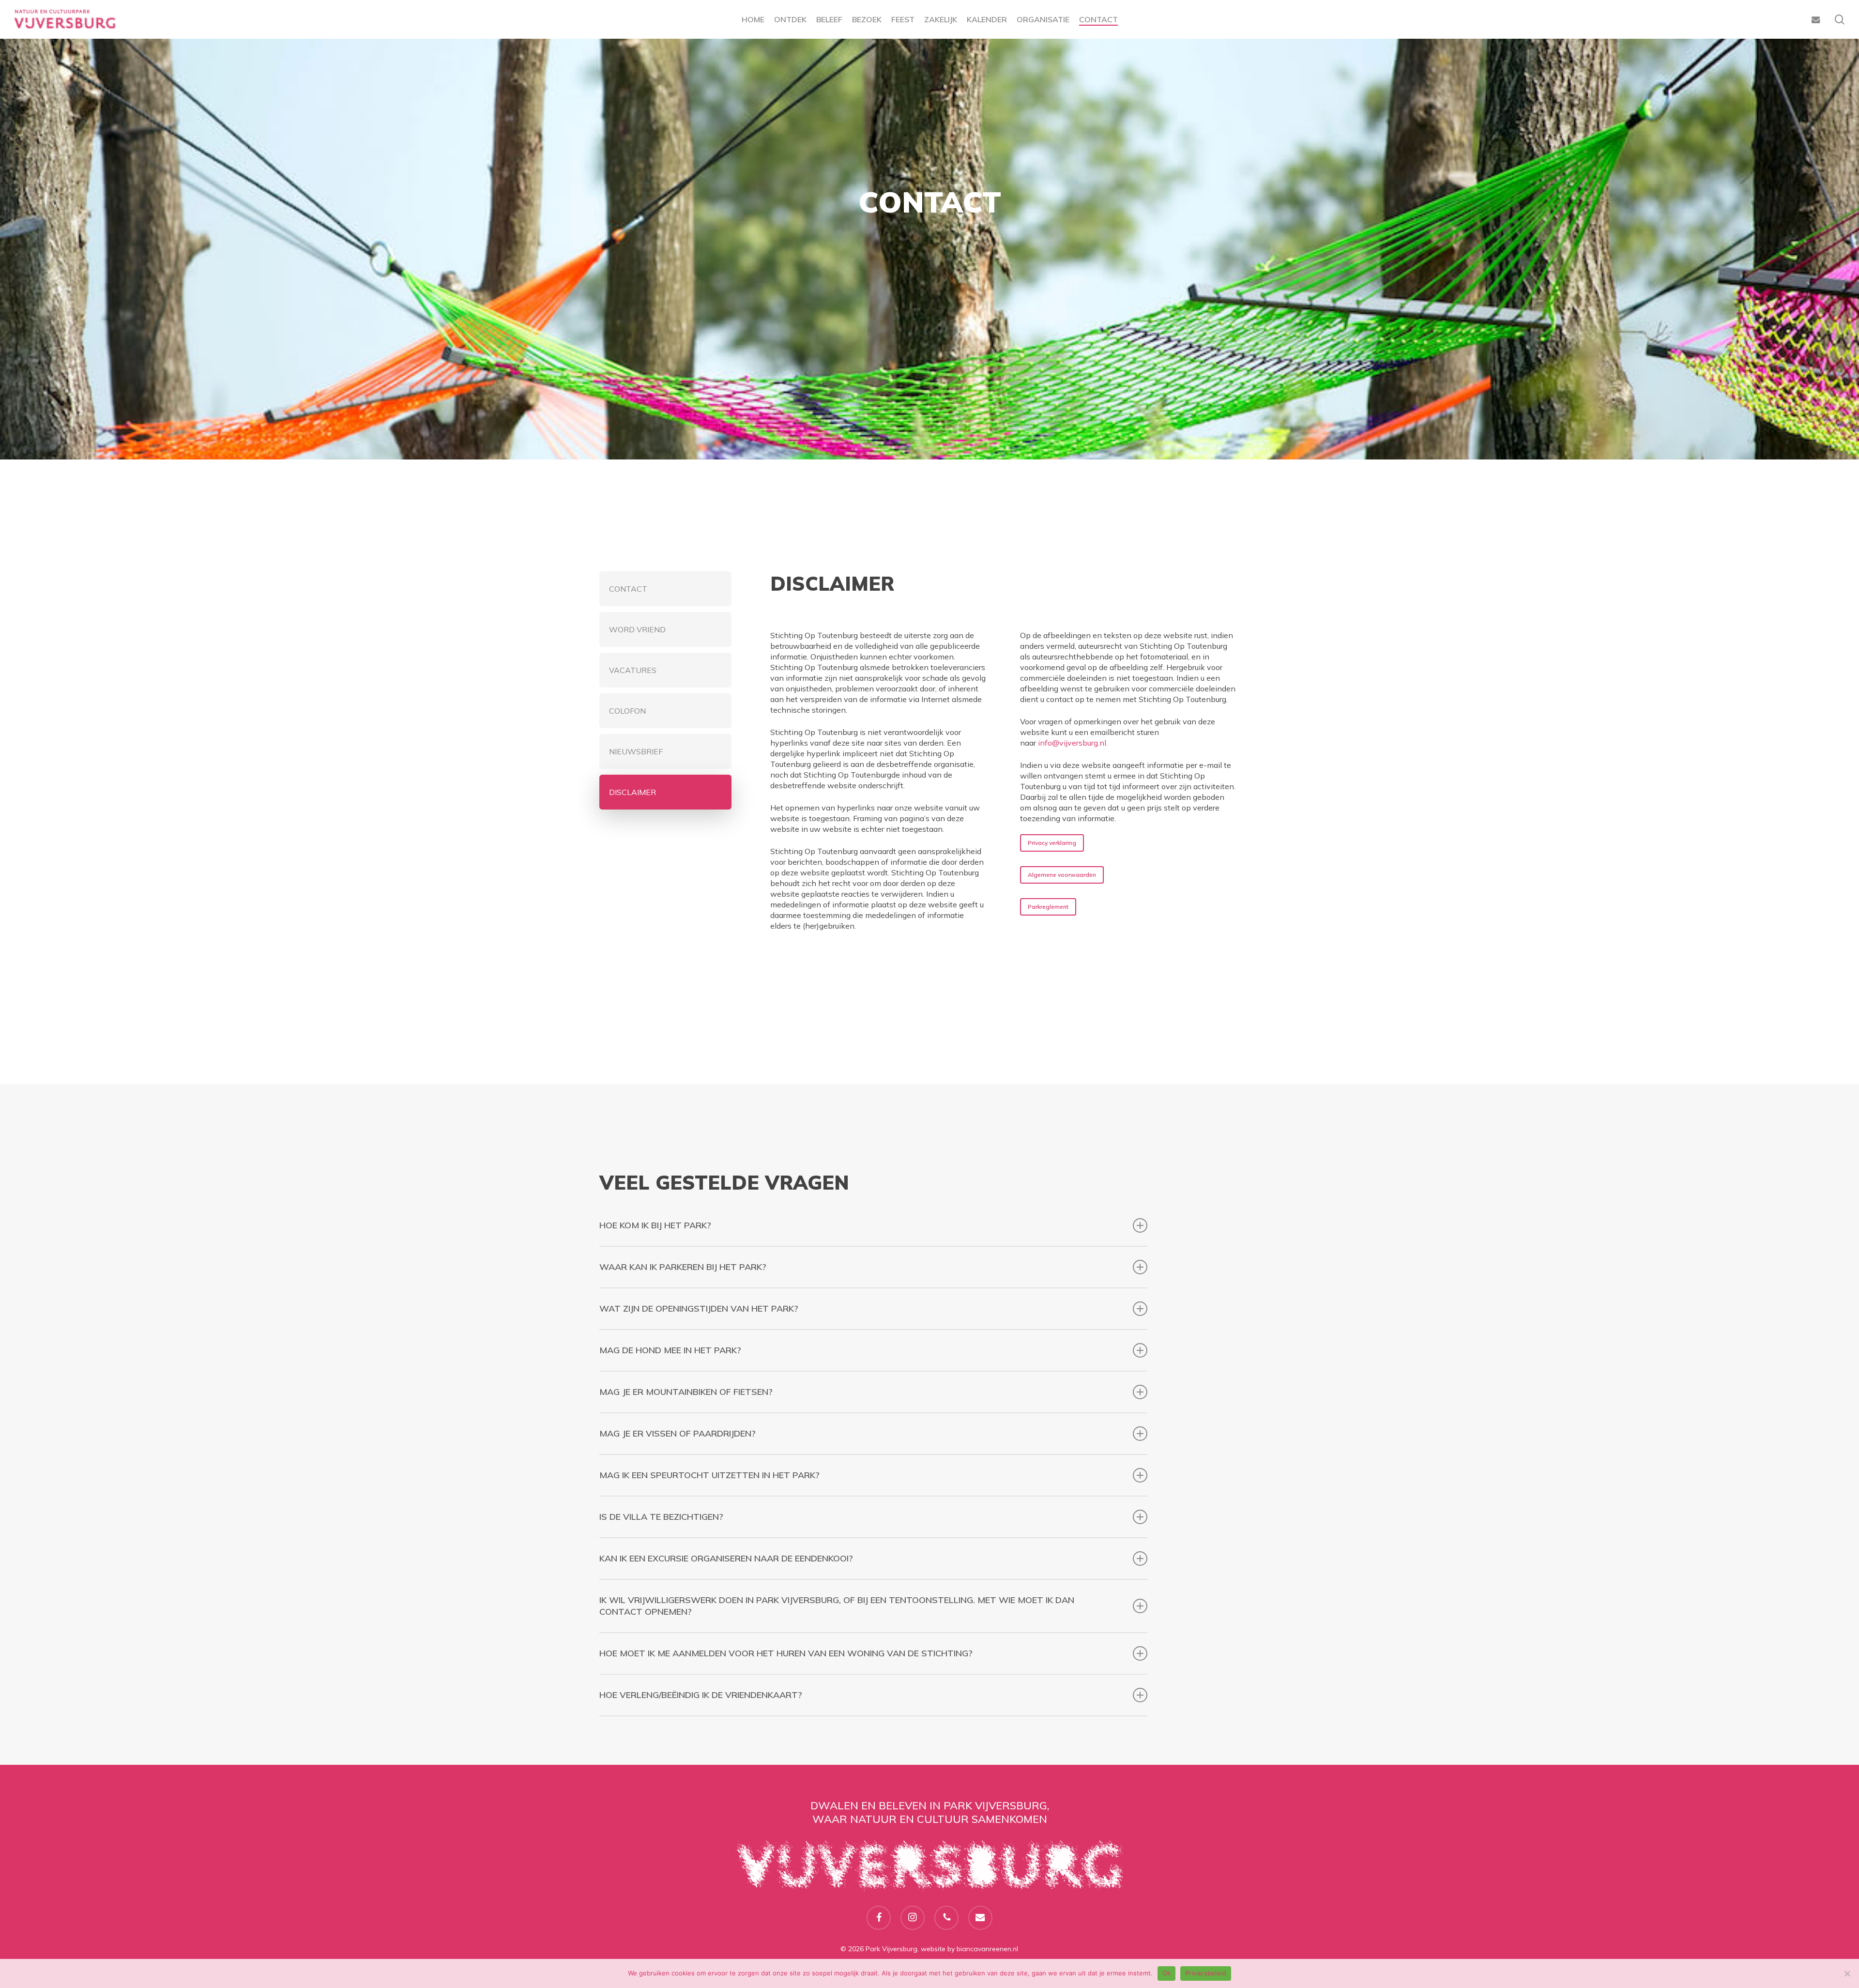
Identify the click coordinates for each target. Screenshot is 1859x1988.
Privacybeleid (1206, 1973)
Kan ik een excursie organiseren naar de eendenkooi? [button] (726, 1558)
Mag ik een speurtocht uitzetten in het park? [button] (709, 1475)
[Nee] (1847, 1973)
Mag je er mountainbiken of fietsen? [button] (686, 1392)
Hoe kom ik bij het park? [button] (655, 1225)
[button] (665, 589)
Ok (1167, 1973)
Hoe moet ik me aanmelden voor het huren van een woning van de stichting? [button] (786, 1653)
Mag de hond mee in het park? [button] (670, 1350)
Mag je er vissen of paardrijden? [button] (678, 1433)
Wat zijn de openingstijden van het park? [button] (699, 1308)
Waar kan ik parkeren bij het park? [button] (683, 1267)
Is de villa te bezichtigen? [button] (661, 1517)
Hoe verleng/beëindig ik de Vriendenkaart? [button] (701, 1695)
